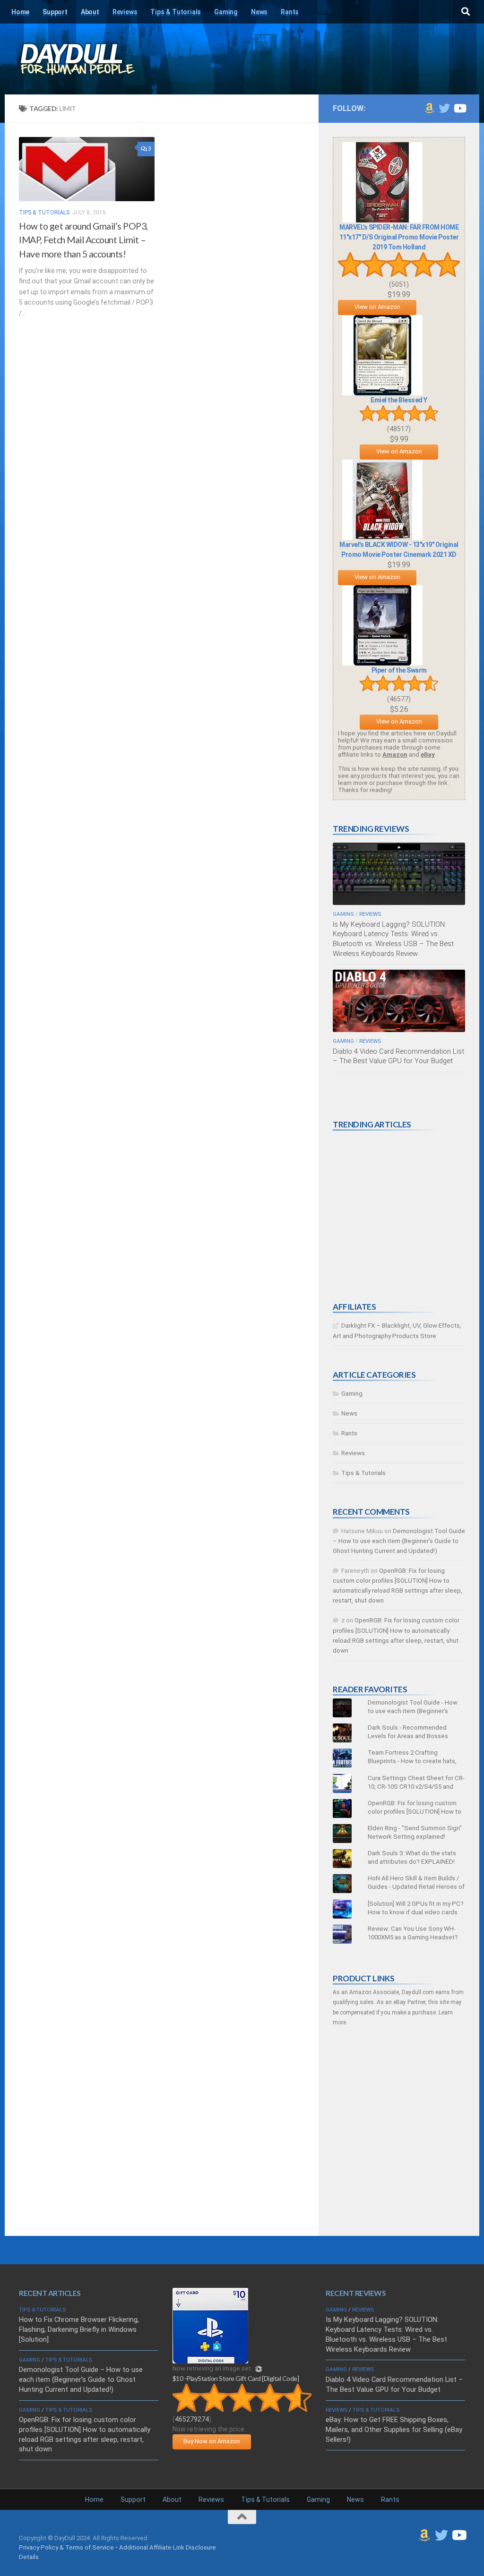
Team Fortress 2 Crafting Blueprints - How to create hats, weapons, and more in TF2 (412, 1761)
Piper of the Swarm (399, 670)
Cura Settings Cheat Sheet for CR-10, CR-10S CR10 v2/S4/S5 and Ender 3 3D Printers (416, 1787)
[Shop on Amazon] (429, 108)
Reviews (125, 12)
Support (55, 12)
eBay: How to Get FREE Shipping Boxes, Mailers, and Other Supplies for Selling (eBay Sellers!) (394, 2430)
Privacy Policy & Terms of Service (66, 2547)
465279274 (192, 2419)
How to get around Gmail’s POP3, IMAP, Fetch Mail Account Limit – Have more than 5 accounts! (83, 240)
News (259, 12)
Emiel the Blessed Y (399, 400)
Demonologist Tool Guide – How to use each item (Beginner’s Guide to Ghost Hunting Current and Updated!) (399, 1541)
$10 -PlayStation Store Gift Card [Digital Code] (236, 2378)
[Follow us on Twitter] (444, 108)
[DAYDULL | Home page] (87, 59)
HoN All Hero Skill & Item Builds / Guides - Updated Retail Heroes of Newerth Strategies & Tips (416, 1887)
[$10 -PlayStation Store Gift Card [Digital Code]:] (210, 2361)
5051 (399, 284)
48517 (399, 429)
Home (20, 12)
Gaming (226, 12)
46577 (399, 699)
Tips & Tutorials (176, 12)
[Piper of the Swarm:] (382, 663)
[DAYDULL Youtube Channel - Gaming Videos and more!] (459, 108)
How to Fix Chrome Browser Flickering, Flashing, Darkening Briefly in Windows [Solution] (79, 2329)
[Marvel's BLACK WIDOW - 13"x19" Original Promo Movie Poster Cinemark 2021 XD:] (382, 538)
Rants (290, 12)
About (90, 12)
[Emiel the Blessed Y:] (382, 393)
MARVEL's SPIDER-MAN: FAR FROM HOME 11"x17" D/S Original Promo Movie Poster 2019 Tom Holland (399, 237)
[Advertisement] (404, 1216)
